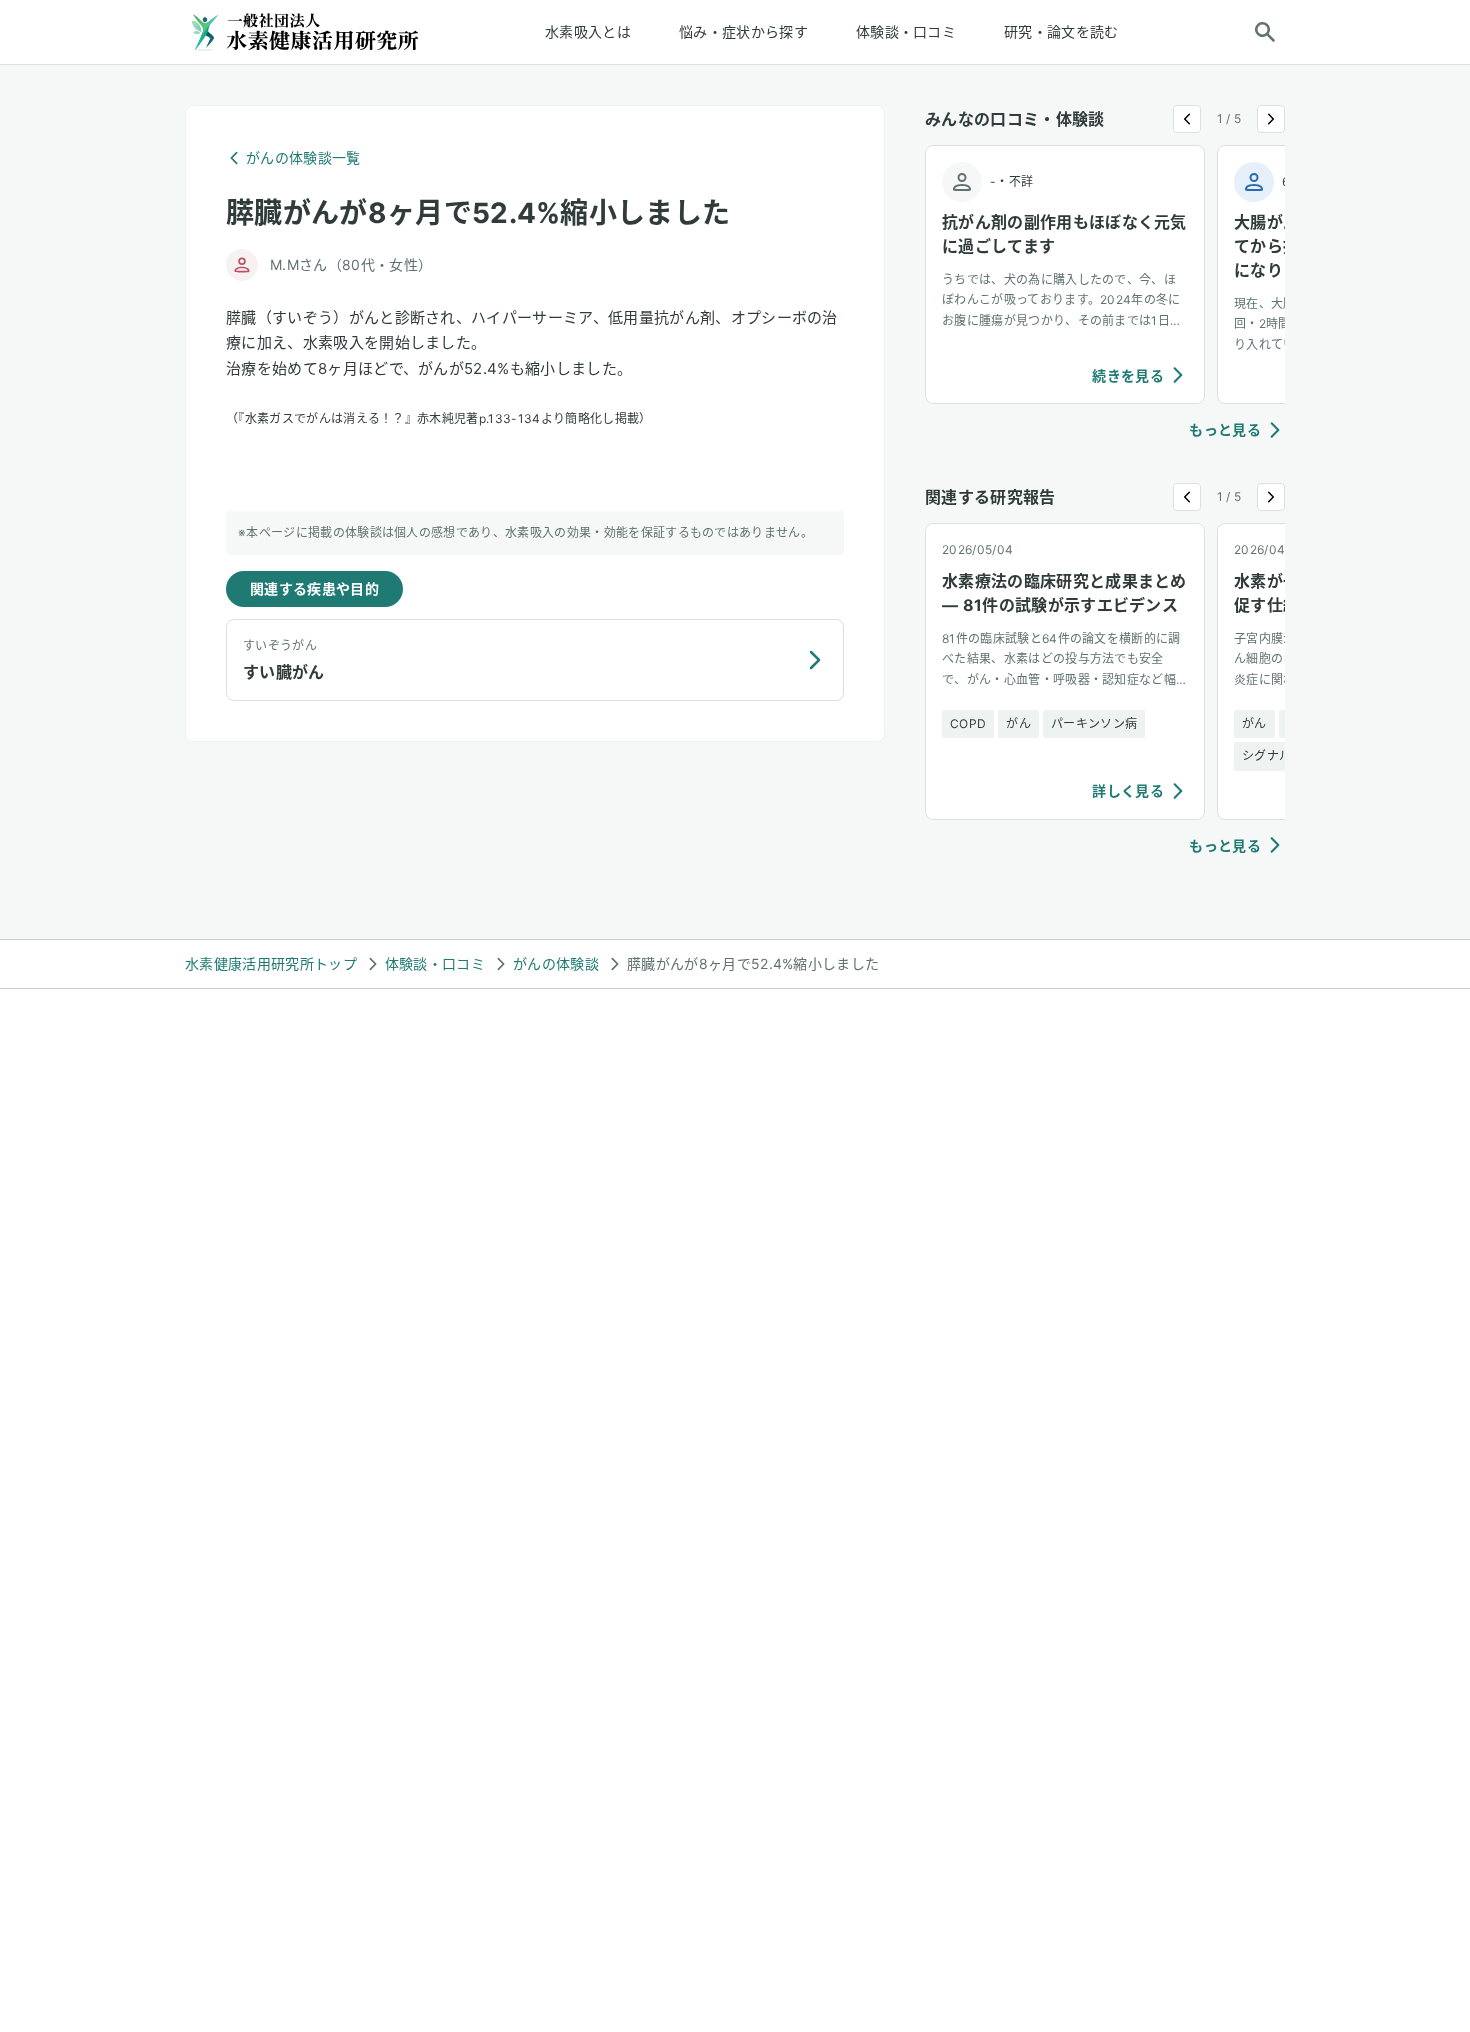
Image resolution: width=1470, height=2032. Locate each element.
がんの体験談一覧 (303, 157)
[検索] (1265, 32)
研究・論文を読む (1061, 31)
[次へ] (1271, 119)
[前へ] (1187, 119)
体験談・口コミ (906, 31)
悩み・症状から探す (743, 31)
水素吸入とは (588, 31)
